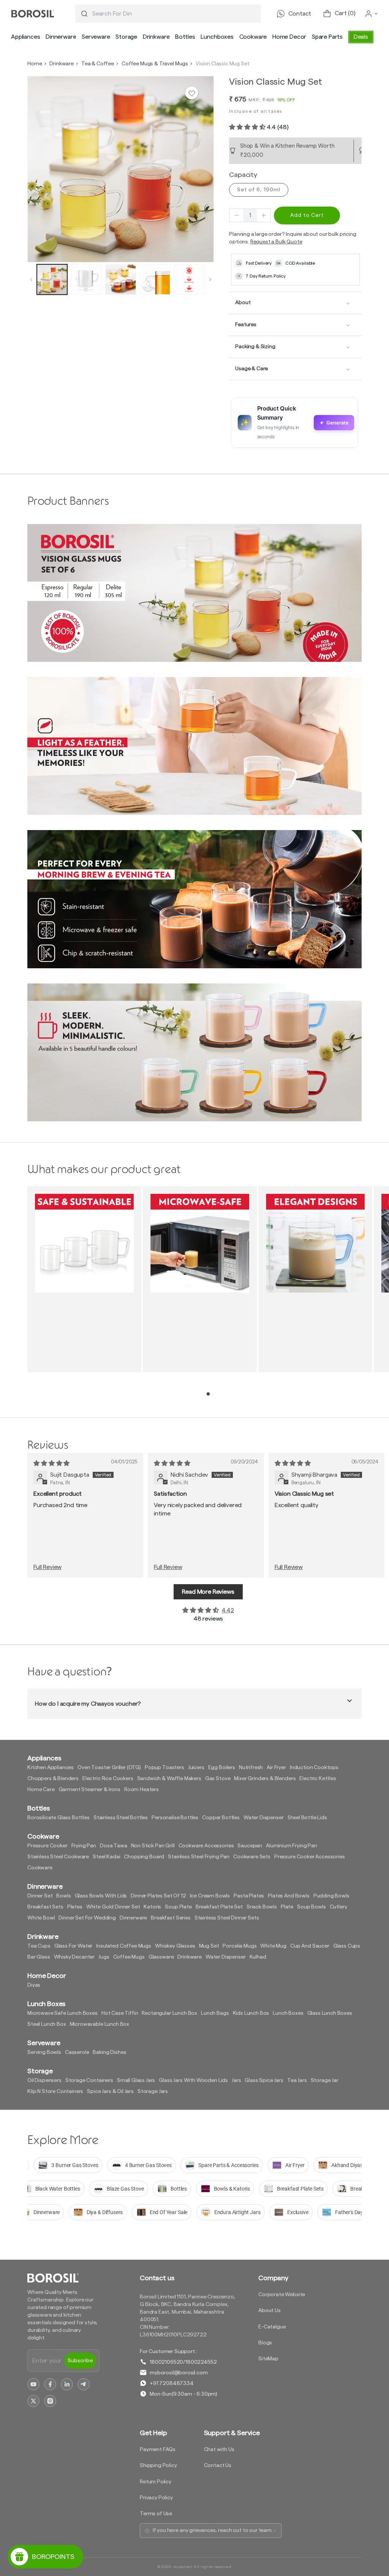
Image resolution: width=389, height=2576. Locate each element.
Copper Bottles (221, 1818)
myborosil (183, 2567)
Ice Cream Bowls (210, 1896)
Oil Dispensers (44, 2080)
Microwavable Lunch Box (100, 2024)
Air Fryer (276, 1768)
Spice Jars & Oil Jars (110, 2091)
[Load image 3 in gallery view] (120, 279)
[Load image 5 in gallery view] (189, 279)
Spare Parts (327, 37)
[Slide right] (210, 279)
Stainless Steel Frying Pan (199, 1857)
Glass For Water (74, 1946)
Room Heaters (142, 1790)
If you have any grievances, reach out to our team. (213, 2530)
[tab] (208, 1394)
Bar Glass (39, 1957)
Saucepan (250, 1846)
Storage (126, 37)
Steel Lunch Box (47, 2024)
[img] (51, 1463)
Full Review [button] (47, 1567)
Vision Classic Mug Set (222, 64)
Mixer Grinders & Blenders (265, 1779)
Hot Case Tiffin (120, 2013)
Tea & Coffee (98, 64)
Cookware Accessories (206, 1846)
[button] (25, 37)
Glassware (161, 1957)
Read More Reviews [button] (208, 1592)
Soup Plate (178, 1907)
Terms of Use (156, 2514)
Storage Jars (153, 2091)
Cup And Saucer (310, 1946)
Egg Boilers (222, 1768)
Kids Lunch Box (251, 2013)
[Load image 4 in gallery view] (155, 279)
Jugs (104, 1957)
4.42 (228, 1610)
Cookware (253, 37)
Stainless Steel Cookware (58, 1857)
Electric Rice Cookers (108, 1779)
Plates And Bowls (289, 1896)
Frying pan (84, 1846)
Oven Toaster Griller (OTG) (109, 1768)
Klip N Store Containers (55, 2091)
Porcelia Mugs (240, 1946)
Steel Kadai (106, 1857)
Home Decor (289, 37)
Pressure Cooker (47, 1846)
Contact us (157, 2278)
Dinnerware (61, 37)
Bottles (185, 37)
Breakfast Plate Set (219, 1907)
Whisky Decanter (74, 1957)
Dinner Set (40, 1896)
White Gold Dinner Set (113, 1907)
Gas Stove (218, 1779)
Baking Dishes (109, 2052)
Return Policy (156, 2482)
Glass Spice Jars (264, 2080)
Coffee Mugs (129, 1957)
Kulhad (258, 1957)
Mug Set (209, 1946)
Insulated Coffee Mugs (124, 1946)
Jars (236, 2080)
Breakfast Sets (45, 1907)
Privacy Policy (156, 2498)
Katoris (152, 1907)
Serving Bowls (44, 2052)
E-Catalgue (272, 2327)
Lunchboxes (217, 37)
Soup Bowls (311, 1907)
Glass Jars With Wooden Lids (193, 2080)
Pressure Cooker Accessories (310, 1857)
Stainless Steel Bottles (121, 1818)
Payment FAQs (158, 2450)
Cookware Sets (252, 1857)
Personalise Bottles (175, 1818)
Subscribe (80, 2361)
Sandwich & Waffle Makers (169, 1779)
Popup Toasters (164, 1768)
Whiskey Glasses (175, 1946)
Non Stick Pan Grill (153, 1846)
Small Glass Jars (136, 2080)
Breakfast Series (171, 1918)
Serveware (96, 37)
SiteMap (268, 2359)
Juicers (196, 1768)
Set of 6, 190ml (259, 190)
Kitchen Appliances (51, 1768)
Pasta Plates (249, 1896)
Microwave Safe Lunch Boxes (62, 2013)
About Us (270, 2311)
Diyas (34, 1985)
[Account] (372, 14)
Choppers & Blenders (53, 1779)
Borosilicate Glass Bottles (59, 1818)
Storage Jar (325, 2080)
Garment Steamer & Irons (89, 1790)
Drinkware (156, 37)
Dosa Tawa (114, 1846)
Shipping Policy (158, 2466)
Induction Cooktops (314, 1768)
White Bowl (41, 1918)
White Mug (273, 1946)
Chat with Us (219, 2450)
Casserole (77, 2052)
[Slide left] (31, 279)
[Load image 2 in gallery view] (86, 279)
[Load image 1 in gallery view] (52, 279)
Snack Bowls (262, 1907)
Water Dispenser (264, 1818)
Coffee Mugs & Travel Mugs (155, 64)
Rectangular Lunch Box (169, 2013)
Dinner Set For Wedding (87, 1918)
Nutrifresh (251, 1768)
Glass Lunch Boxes (330, 2013)
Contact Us (218, 2466)
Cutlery (338, 1907)
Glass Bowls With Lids (101, 1896)
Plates (75, 1907)
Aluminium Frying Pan (292, 1846)
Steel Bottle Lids (307, 1818)
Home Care (41, 1790)
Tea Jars (297, 2080)
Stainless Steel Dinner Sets (227, 1918)
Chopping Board (144, 1857)
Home (35, 64)
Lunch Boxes (288, 2013)
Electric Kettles (318, 1779)
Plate (287, 1907)
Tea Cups (39, 1946)
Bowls (63, 1896)
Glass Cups (347, 1946)
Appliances (25, 37)
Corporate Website (282, 2295)
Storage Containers (89, 2080)
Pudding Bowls (331, 1896)
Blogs (265, 2343)
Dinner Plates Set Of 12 (158, 1896)
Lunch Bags (215, 2013)
